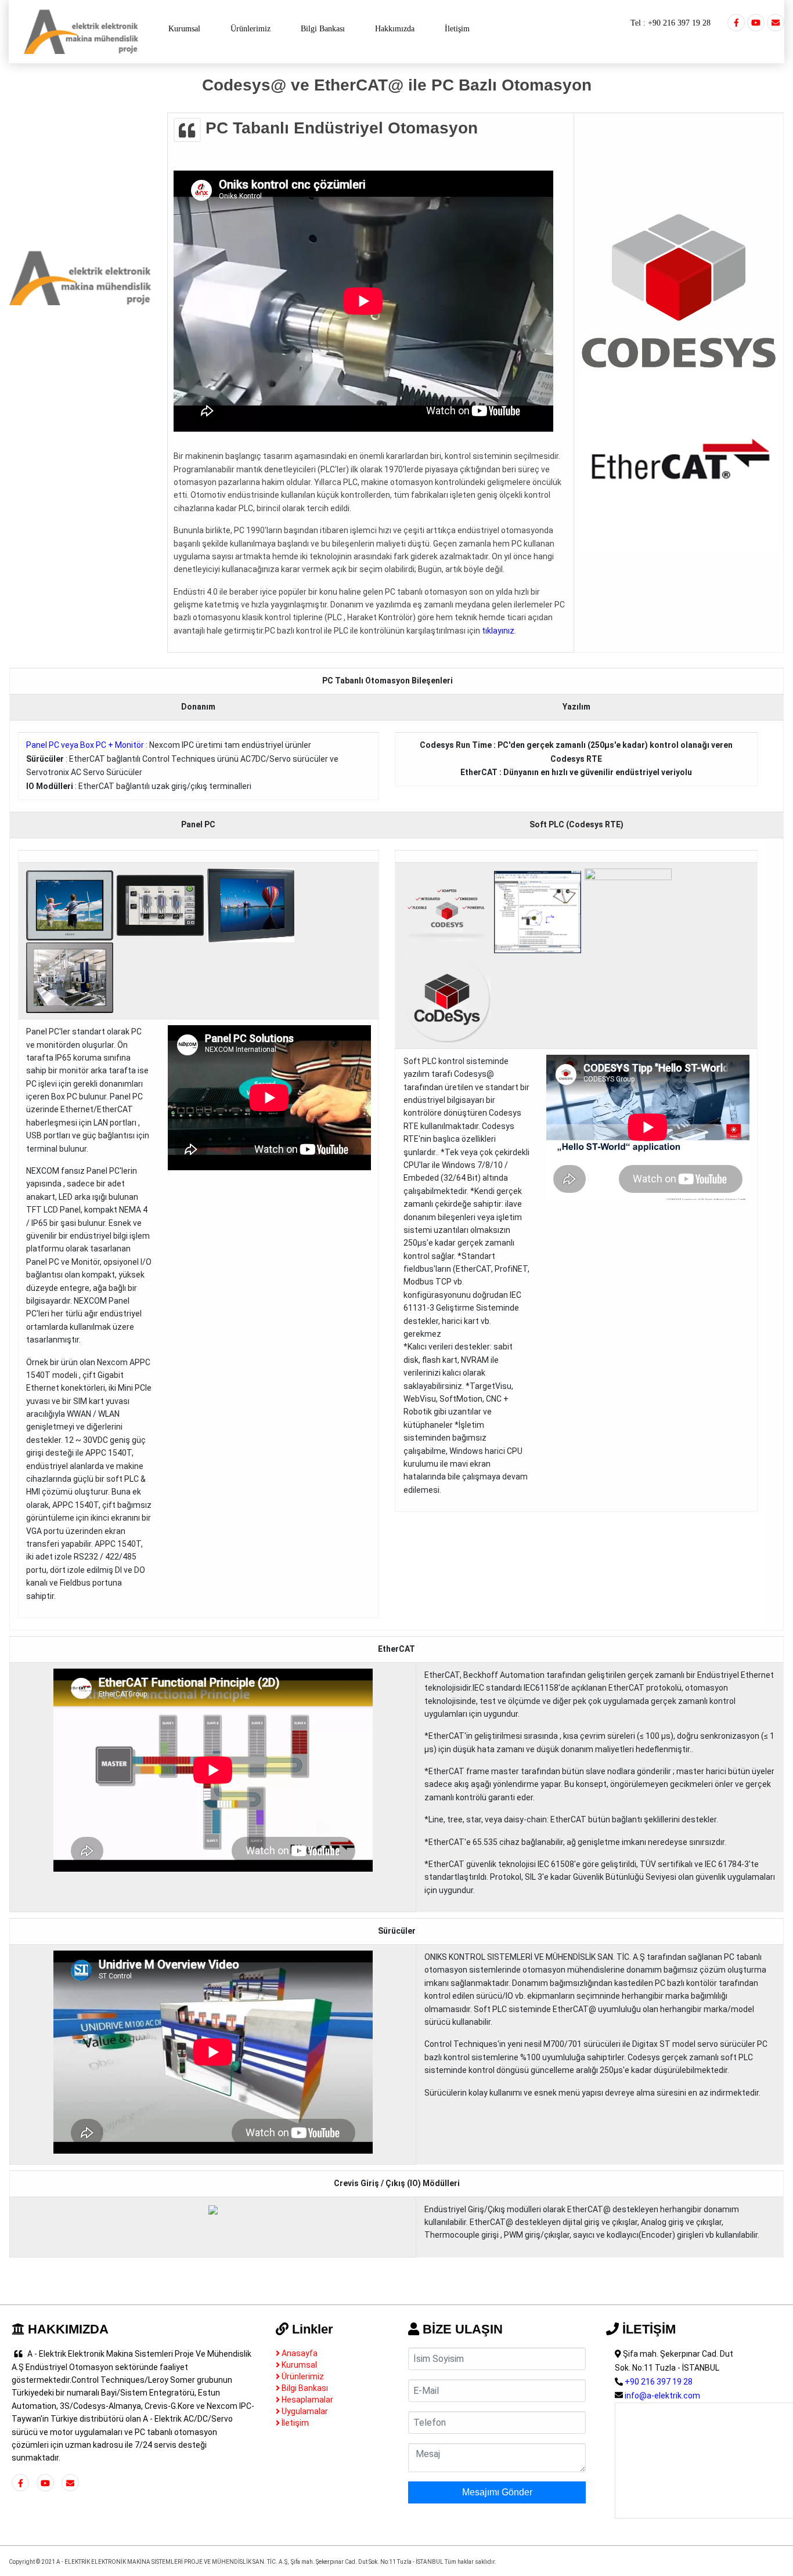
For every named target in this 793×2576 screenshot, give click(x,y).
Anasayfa (299, 2353)
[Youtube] (756, 23)
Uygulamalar (304, 2411)
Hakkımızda (395, 29)
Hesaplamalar (307, 2400)
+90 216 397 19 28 (679, 23)
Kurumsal (184, 29)
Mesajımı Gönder (497, 2492)
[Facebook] (736, 23)
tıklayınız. (499, 631)
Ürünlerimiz (250, 29)
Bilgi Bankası (323, 29)
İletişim (457, 29)
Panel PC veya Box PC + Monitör (85, 745)
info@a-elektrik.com (662, 2396)
